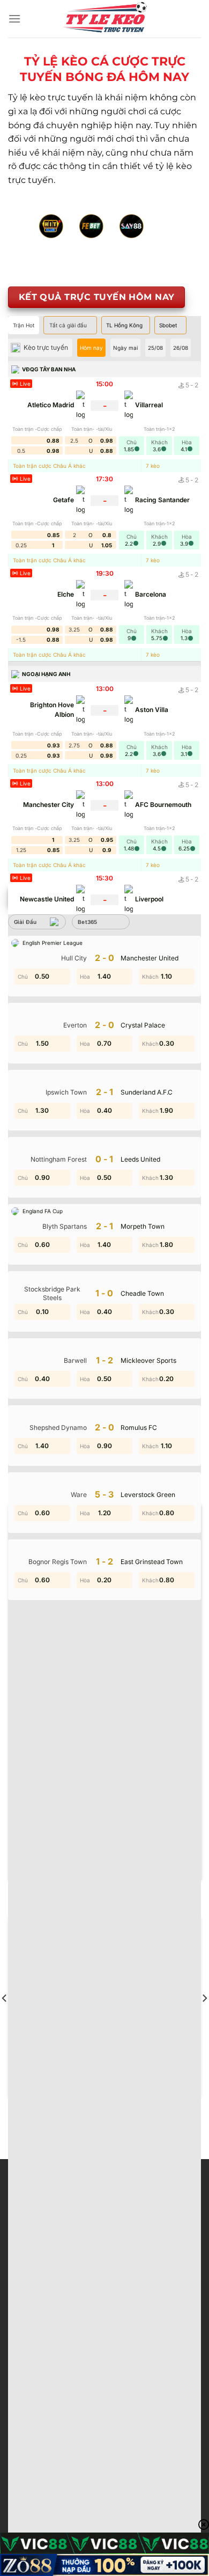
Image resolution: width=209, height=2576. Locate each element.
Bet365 (88, 922)
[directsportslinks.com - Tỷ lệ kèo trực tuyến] (104, 19)
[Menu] (14, 19)
